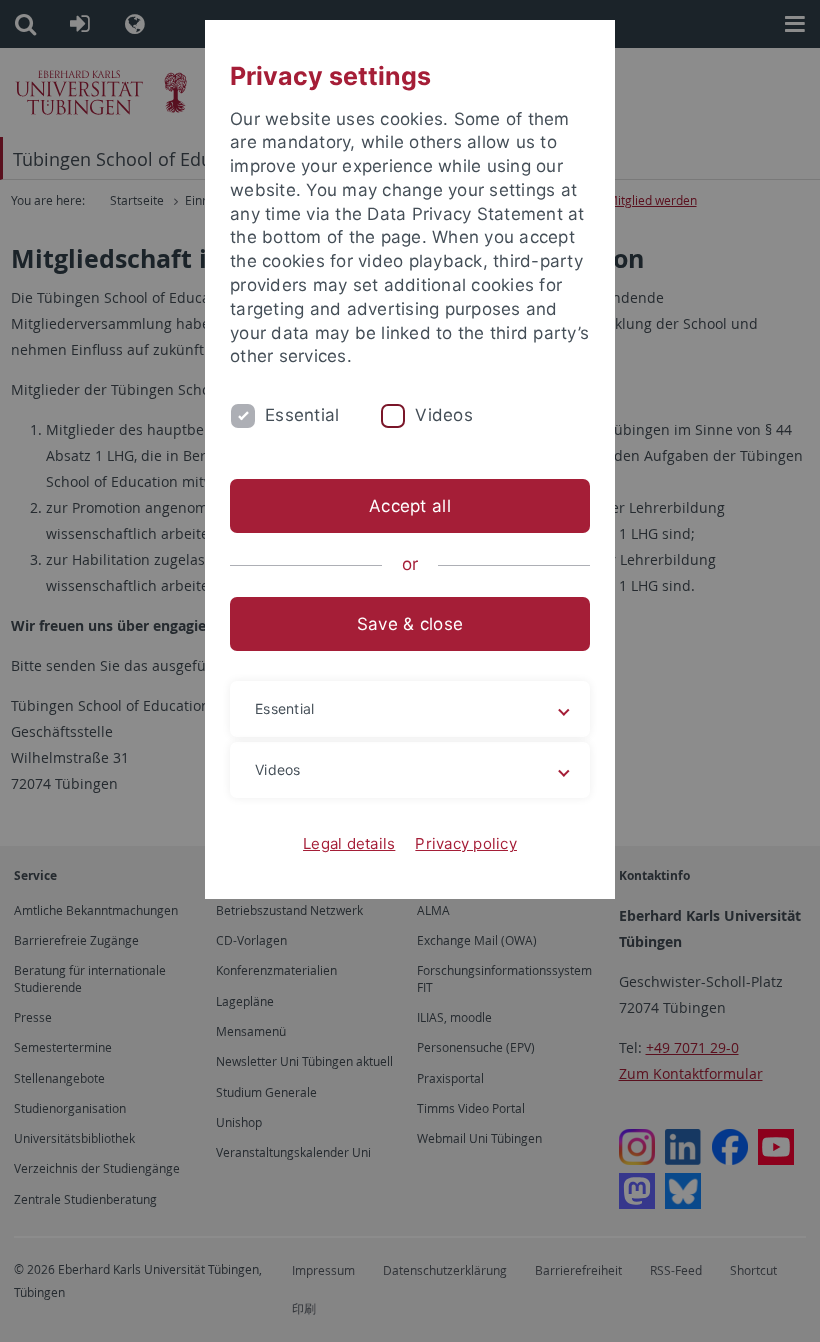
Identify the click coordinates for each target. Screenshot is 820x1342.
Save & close (410, 624)
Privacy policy (466, 843)
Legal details (349, 843)
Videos (444, 415)
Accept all (410, 506)
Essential (302, 415)
